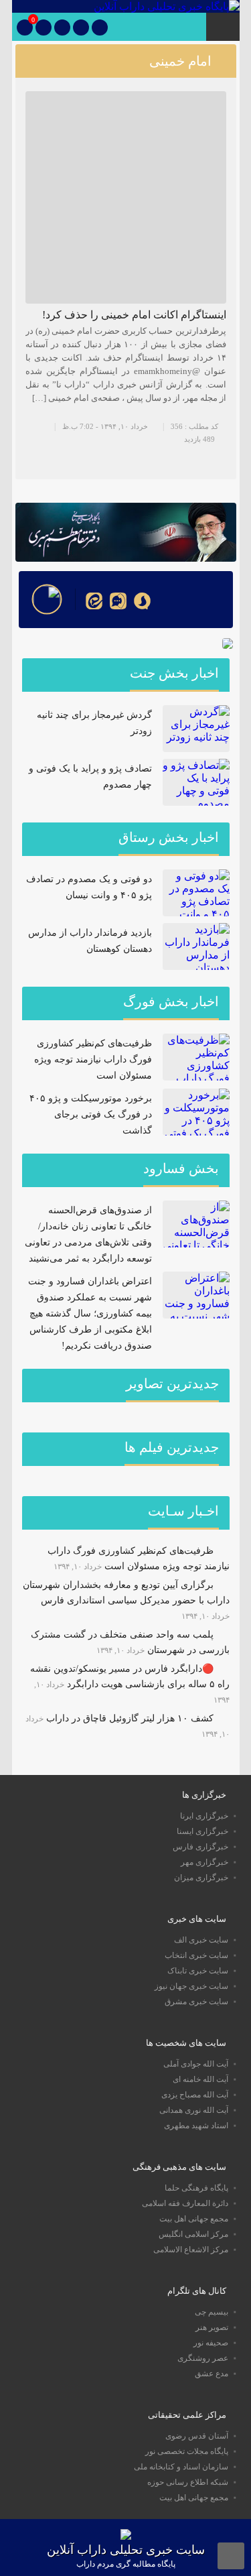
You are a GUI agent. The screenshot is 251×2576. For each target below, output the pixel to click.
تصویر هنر (212, 2327)
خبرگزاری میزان (201, 1878)
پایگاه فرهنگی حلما (196, 2188)
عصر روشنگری (203, 2358)
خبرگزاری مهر (204, 1862)
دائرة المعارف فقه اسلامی (185, 2203)
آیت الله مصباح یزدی (195, 2095)
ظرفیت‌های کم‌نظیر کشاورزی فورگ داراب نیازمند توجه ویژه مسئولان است (93, 1059)
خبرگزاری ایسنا (202, 1831)
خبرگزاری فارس (200, 1847)
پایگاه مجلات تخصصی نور (187, 2451)
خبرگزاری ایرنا (204, 1816)
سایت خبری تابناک (198, 1971)
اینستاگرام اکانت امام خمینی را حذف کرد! (134, 315)
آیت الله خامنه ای (200, 2079)
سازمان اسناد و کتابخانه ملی (181, 2467)
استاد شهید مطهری (196, 2126)
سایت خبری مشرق (196, 2002)
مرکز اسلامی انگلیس (193, 2234)
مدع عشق (212, 2374)
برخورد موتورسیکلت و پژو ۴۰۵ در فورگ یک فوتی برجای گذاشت (91, 1114)
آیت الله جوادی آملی (196, 2064)
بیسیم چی (212, 2312)
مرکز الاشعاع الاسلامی (191, 2250)
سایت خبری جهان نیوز (191, 1986)
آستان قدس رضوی (197, 2436)
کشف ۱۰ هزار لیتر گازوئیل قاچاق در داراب (130, 1718)
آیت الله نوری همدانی (194, 2110)
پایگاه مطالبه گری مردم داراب (126, 2564)
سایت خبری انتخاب (196, 1955)
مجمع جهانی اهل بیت (194, 2219)
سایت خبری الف (201, 1940)
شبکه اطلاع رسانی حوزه (188, 2482)
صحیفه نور (211, 2343)
